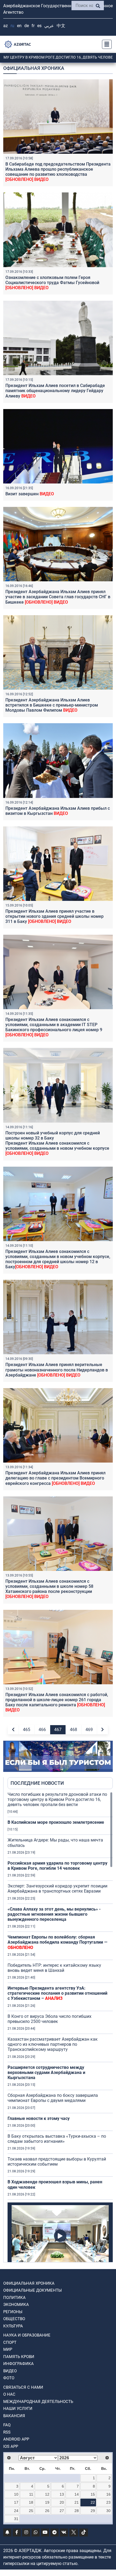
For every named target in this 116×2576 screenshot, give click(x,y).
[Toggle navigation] (105, 44)
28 (77, 2511)
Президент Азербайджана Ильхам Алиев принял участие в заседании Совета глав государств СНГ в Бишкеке (58, 597)
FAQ (7, 2425)
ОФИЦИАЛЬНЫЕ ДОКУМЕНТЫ (33, 2290)
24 (16, 2511)
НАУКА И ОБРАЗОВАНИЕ (27, 2335)
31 (16, 2519)
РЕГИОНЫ (13, 2312)
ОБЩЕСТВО (14, 2319)
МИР (8, 2349)
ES (39, 26)
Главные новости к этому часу (39, 2118)
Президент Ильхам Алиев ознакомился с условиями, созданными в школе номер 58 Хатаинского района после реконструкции (49, 1589)
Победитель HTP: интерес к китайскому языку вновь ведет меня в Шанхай (54, 1968)
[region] (60, 2027)
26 (47, 2511)
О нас (9, 2394)
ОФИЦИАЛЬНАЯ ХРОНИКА (29, 2283)
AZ (6, 26)
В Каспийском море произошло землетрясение (56, 1822)
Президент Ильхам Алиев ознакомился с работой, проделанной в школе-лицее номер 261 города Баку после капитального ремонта (57, 1702)
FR (33, 26)
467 (58, 1730)
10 (16, 2494)
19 (47, 2502)
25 (31, 2511)
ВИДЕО (10, 2371)
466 (42, 1730)
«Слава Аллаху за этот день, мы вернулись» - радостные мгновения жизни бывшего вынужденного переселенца (54, 1914)
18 (31, 2502)
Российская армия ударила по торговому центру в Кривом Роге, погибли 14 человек (57, 1866)
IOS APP (11, 2446)
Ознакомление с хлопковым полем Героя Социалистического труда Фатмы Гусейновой (52, 283)
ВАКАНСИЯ (14, 2416)
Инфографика (18, 2364)
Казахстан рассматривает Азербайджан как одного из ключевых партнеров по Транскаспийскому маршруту (53, 2044)
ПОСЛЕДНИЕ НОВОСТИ (37, 1783)
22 (93, 2502)
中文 (61, 26)
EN (19, 26)
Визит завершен (30, 494)
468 (74, 1730)
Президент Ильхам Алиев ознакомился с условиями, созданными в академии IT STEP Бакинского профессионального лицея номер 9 (54, 1027)
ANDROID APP (16, 2439)
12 (47, 2494)
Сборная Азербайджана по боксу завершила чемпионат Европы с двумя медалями (53, 2098)
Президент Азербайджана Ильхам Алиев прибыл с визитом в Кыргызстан (58, 811)
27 (62, 2511)
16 (108, 2494)
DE (27, 26)
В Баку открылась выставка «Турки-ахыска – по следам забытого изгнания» (57, 2139)
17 (16, 2502)
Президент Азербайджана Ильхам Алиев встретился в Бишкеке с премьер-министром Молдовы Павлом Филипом (52, 705)
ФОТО (9, 2378)
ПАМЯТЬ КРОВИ (19, 2357)
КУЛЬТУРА (13, 2326)
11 (31, 2494)
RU (12, 26)
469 (89, 1730)
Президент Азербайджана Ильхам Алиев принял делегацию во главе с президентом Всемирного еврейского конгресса (55, 1478)
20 (62, 2502)
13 (62, 2494)
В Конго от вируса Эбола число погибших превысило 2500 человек (50, 2019)
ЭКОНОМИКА (16, 2305)
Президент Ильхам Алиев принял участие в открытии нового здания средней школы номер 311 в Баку (54, 916)
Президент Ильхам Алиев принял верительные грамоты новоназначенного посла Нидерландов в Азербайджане (57, 1370)
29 (93, 2511)
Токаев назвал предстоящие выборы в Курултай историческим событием (57, 2162)
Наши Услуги (18, 2409)
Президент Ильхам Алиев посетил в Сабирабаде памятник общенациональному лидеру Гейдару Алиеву (55, 391)
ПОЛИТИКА (14, 2298)
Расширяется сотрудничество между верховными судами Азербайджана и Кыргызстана (46, 2072)
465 (27, 1730)
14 (77, 2494)
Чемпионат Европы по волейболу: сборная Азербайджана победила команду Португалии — (57, 1942)
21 (77, 2502)
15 (93, 2494)
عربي (49, 26)
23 (108, 2502)
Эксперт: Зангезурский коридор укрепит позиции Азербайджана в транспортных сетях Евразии (57, 1889)
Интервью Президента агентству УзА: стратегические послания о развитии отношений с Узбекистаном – (57, 1993)
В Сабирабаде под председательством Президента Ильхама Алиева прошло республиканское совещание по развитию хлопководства (58, 172)
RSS (7, 2432)
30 (108, 2511)
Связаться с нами (23, 2387)
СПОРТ (10, 2342)
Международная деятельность (38, 2402)
